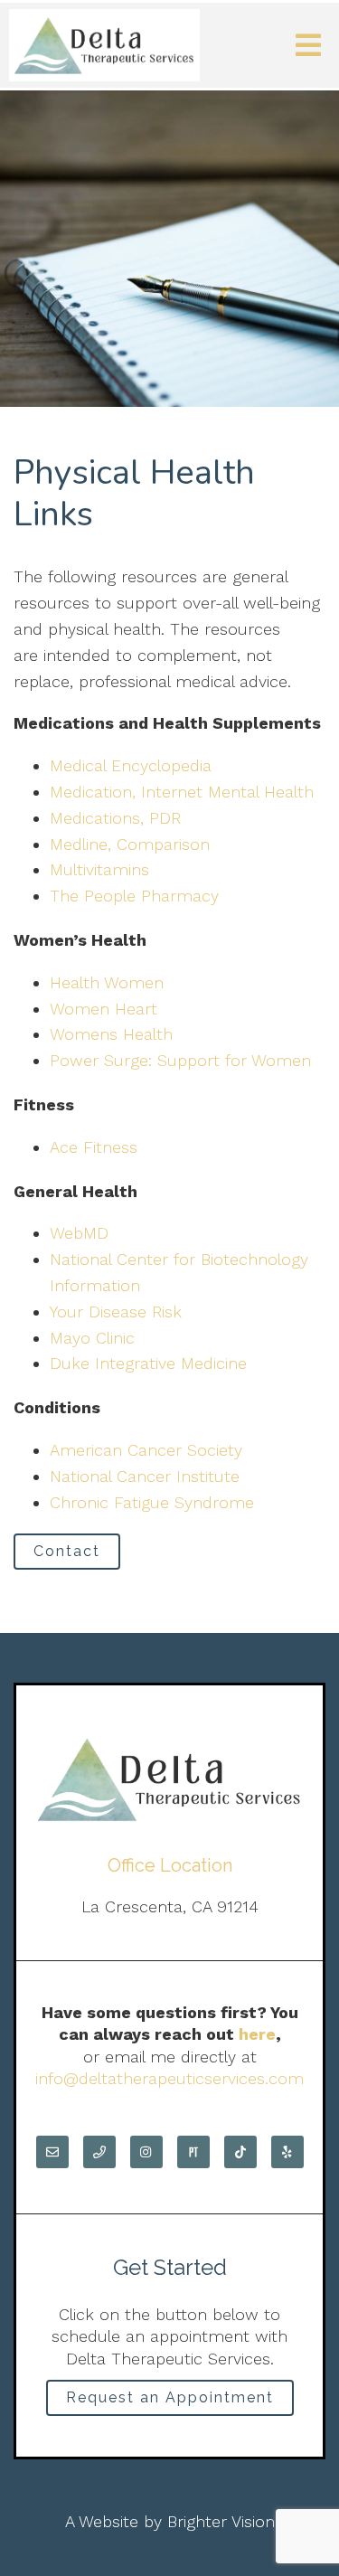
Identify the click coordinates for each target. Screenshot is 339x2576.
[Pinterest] (193, 2152)
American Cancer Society (146, 1450)
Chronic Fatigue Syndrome (152, 1502)
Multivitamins (99, 869)
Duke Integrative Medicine (148, 1363)
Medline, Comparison (130, 844)
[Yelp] (287, 2152)
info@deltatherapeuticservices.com (169, 2078)
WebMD (79, 1233)
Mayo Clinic (92, 1338)
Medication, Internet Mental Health (182, 792)
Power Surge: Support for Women (180, 1060)
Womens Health (111, 1034)
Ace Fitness (94, 1147)
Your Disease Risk (116, 1312)
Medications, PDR (115, 818)
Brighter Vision (221, 2521)
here (257, 2034)
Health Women (107, 982)
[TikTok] (240, 2152)
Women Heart (104, 1009)
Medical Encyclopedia (131, 765)
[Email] (52, 2152)
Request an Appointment (170, 2397)
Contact (67, 1551)
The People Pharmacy (134, 896)
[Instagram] (146, 2152)
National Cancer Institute (145, 1476)
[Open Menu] (308, 45)
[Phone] (99, 2152)
